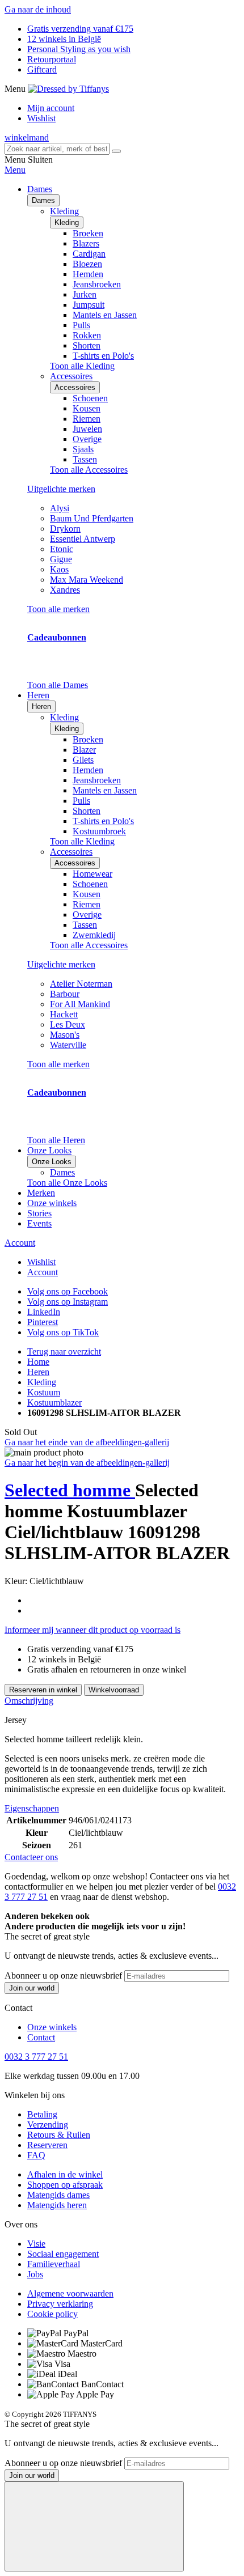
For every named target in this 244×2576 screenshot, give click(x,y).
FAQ (36, 2155)
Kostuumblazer (54, 1402)
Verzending (48, 2125)
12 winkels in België (64, 39)
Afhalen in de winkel (65, 2174)
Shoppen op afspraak (65, 2185)
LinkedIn (44, 1312)
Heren (41, 706)
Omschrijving (29, 1701)
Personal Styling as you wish (79, 49)
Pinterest (43, 1322)
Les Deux (68, 1024)
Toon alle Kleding (82, 366)
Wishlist (41, 118)
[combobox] (57, 149)
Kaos (59, 569)
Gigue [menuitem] (61, 559)
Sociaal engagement (63, 2254)
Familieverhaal (54, 2264)
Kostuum (44, 1392)
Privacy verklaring (60, 2304)
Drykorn (65, 529)
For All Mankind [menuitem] (80, 1004)
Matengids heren (57, 2205)
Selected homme (70, 1490)
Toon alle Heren (56, 1140)
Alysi (60, 508)
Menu (15, 170)
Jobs (35, 2274)
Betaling (42, 2114)
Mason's (65, 1035)
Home (38, 1362)
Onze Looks (52, 1162)
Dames (43, 200)
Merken (41, 1193)
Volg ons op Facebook (68, 1291)
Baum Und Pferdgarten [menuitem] (92, 518)
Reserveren (47, 2145)
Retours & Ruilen (59, 2135)
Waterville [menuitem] (68, 1045)
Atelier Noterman (81, 984)
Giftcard (42, 69)
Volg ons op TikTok (63, 1332)
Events (39, 1223)
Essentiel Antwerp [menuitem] (83, 539)
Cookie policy (52, 2314)
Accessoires (75, 387)
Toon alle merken (58, 609)
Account (20, 1243)
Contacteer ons (31, 1857)
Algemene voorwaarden (70, 2293)
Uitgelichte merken (61, 489)
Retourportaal (52, 59)
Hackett (64, 1014)
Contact (41, 2037)
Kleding (67, 222)
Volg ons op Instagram (68, 1302)
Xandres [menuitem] (65, 590)
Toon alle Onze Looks (67, 1183)
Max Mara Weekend (87, 580)
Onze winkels (52, 1203)
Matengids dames (58, 2195)
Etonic (62, 549)
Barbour (65, 994)
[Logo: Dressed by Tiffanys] (68, 89)
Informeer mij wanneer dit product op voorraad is (92, 1630)
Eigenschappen (32, 1808)
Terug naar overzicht (64, 1351)
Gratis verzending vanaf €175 (80, 29)
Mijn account (51, 108)
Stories (39, 1213)
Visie (36, 2244)
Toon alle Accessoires (89, 470)
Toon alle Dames (58, 685)
